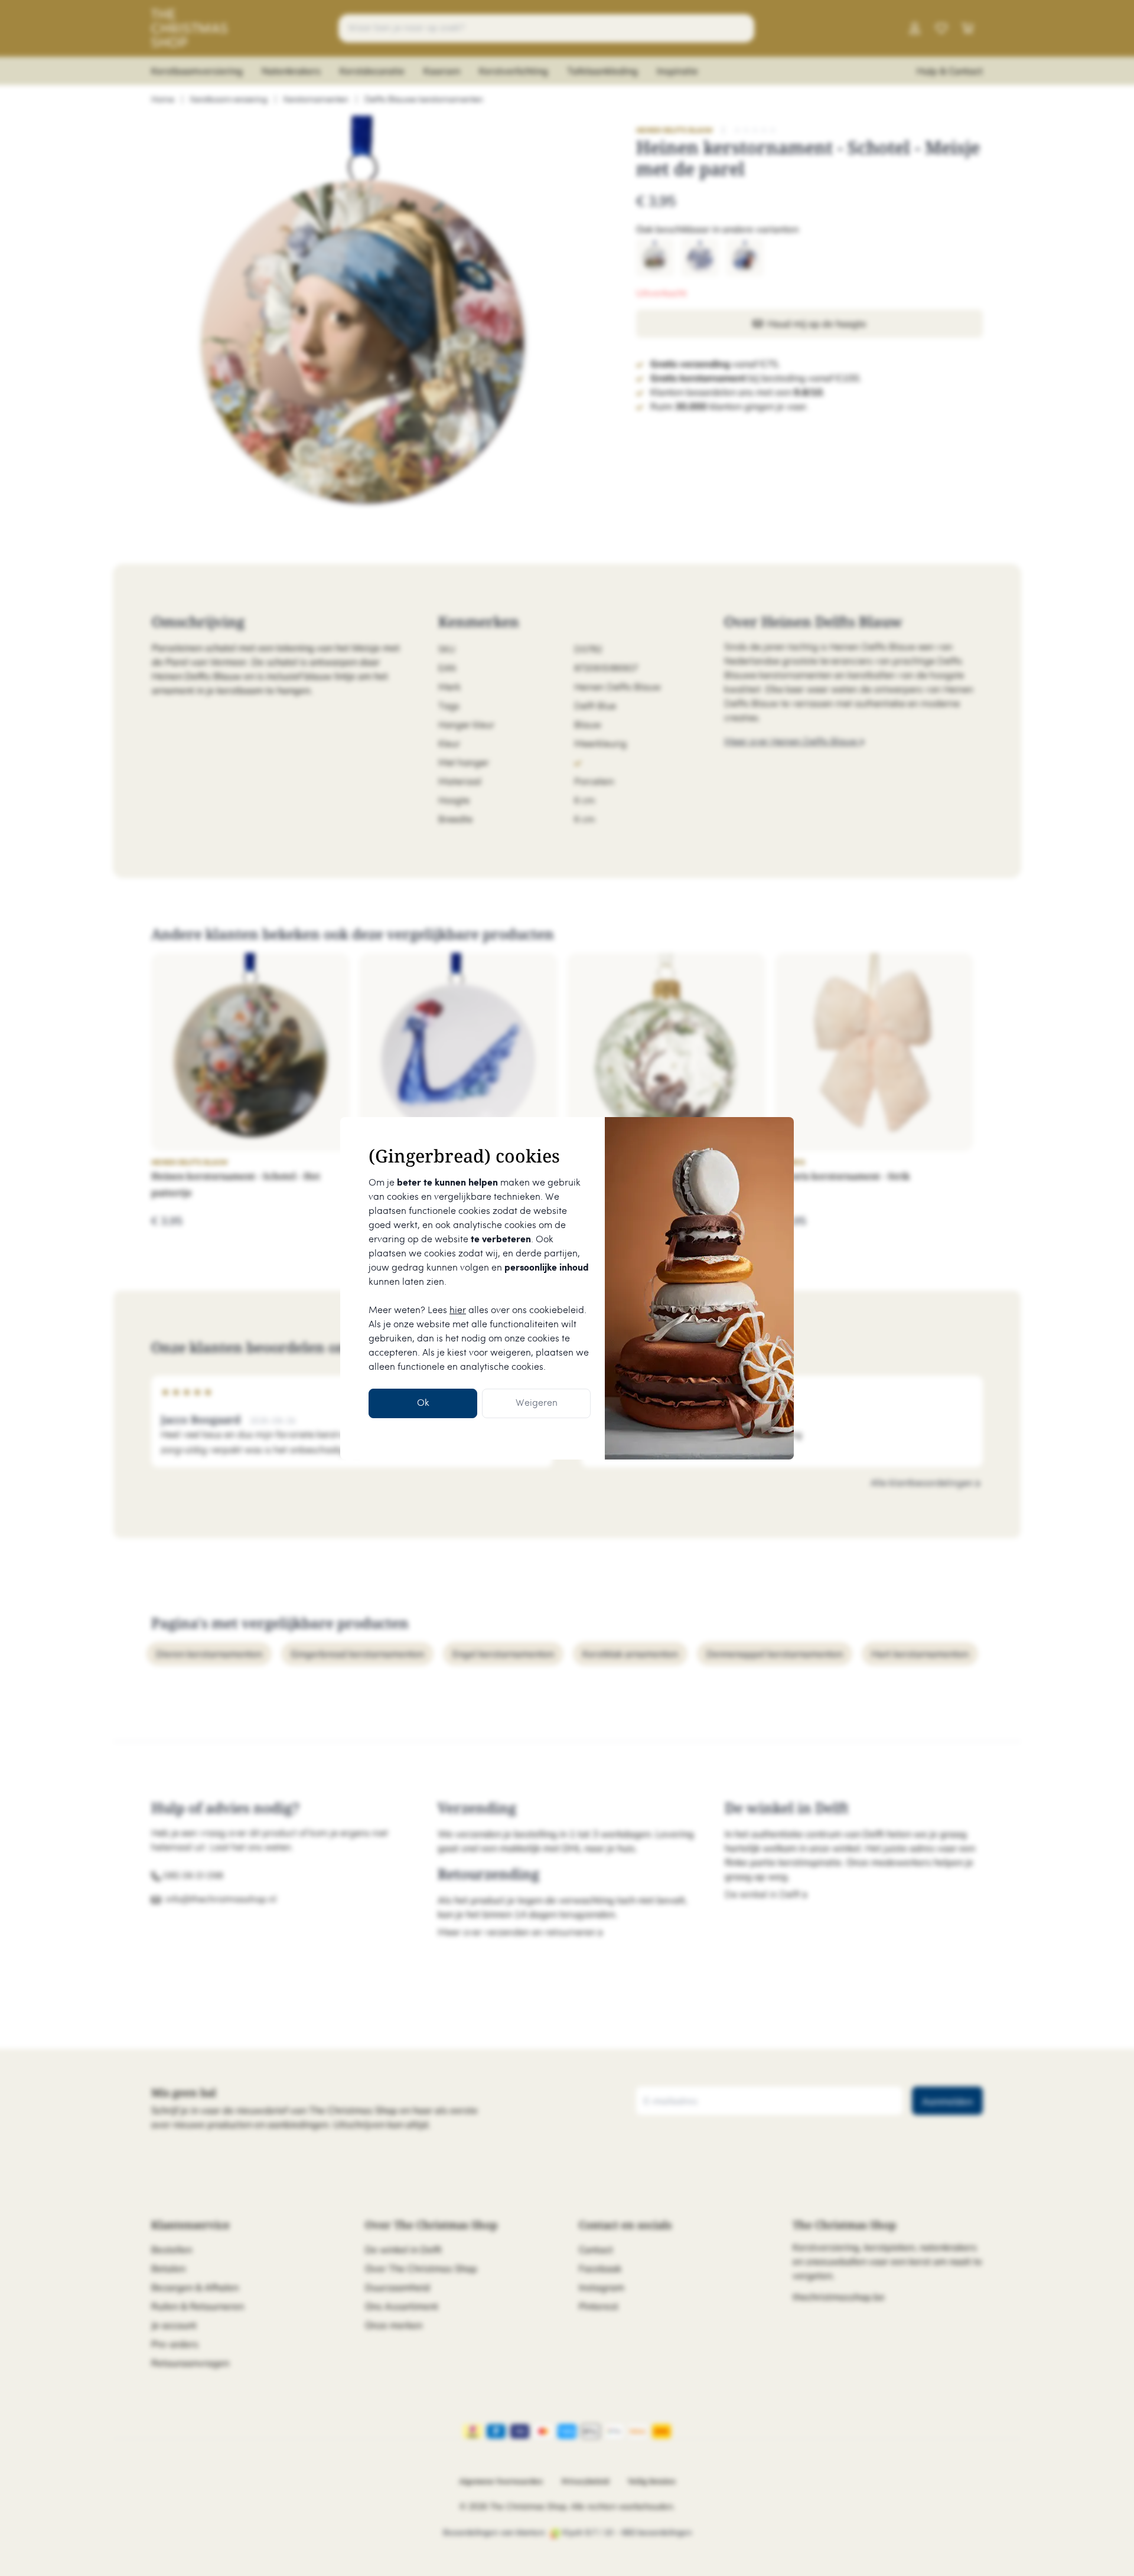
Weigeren (537, 1403)
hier (458, 1310)
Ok (423, 1403)
